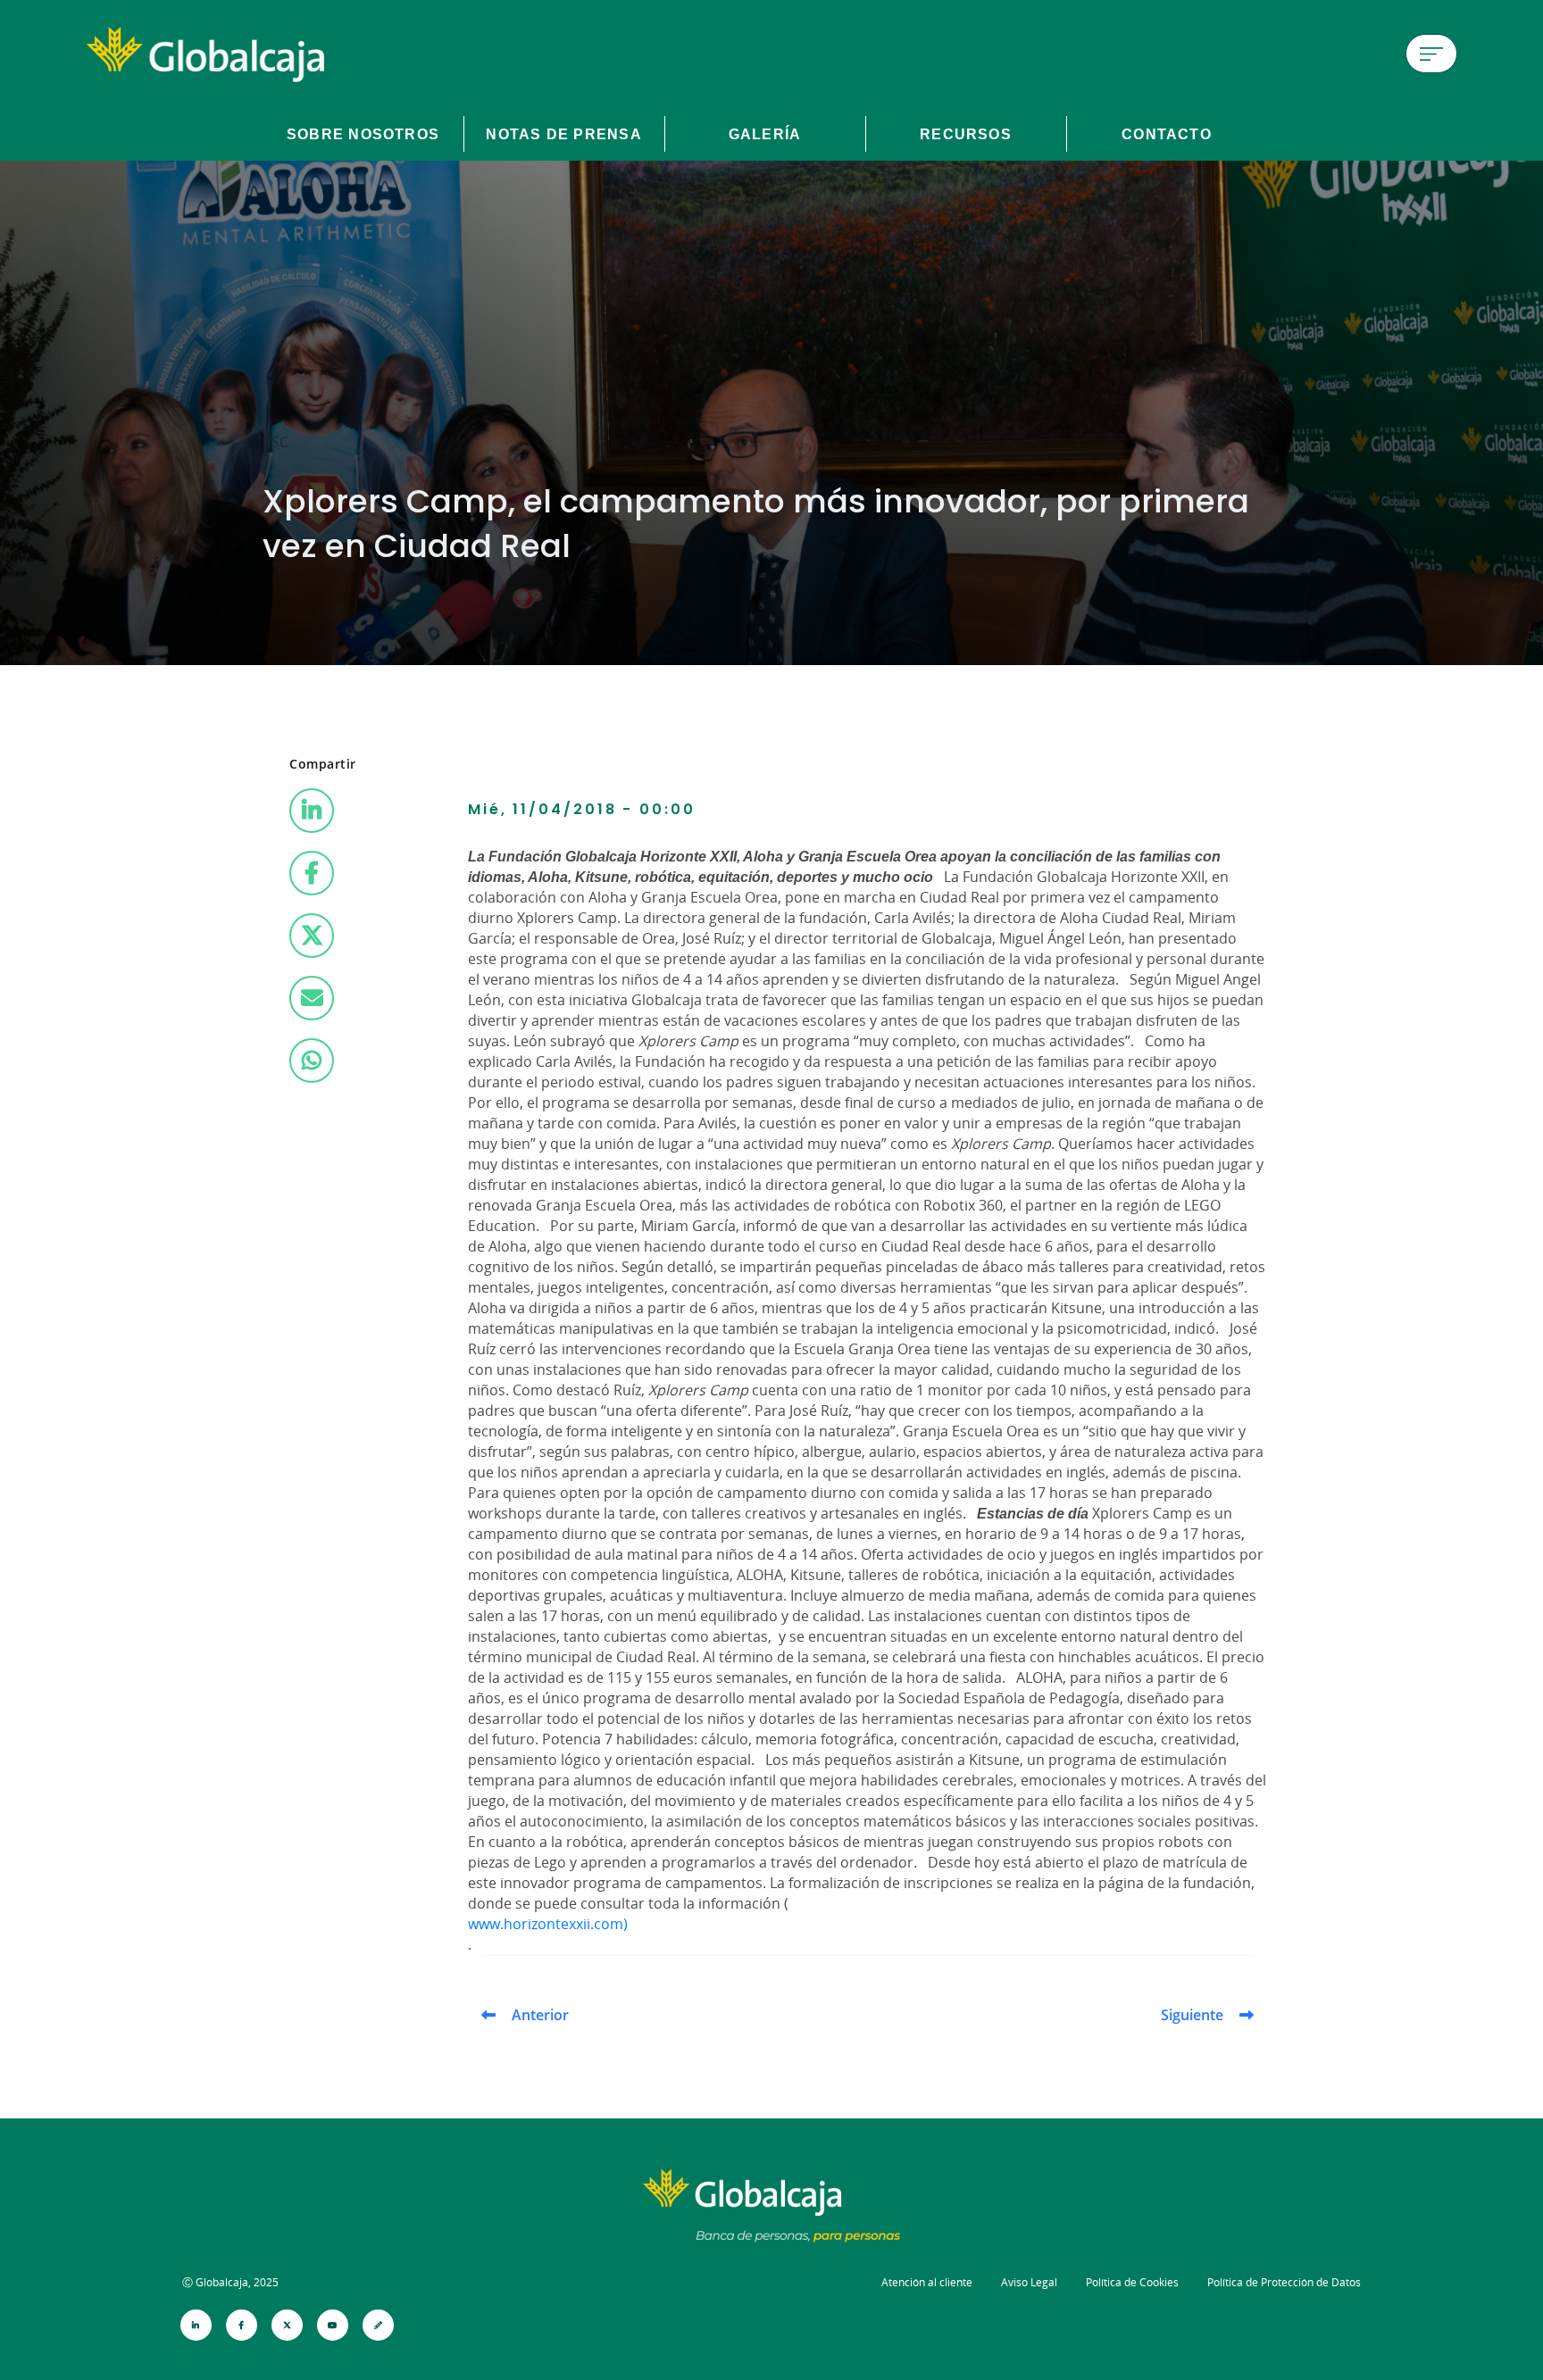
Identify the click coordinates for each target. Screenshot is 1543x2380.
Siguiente (1192, 2015)
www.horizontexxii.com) (548, 1924)
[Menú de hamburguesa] (1431, 54)
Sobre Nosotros (363, 134)
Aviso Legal (1029, 2282)
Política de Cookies (1132, 2282)
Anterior (540, 2015)
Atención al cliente (927, 2282)
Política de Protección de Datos (1284, 2282)
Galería (765, 134)
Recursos (966, 134)
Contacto (1167, 134)
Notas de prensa (563, 134)
